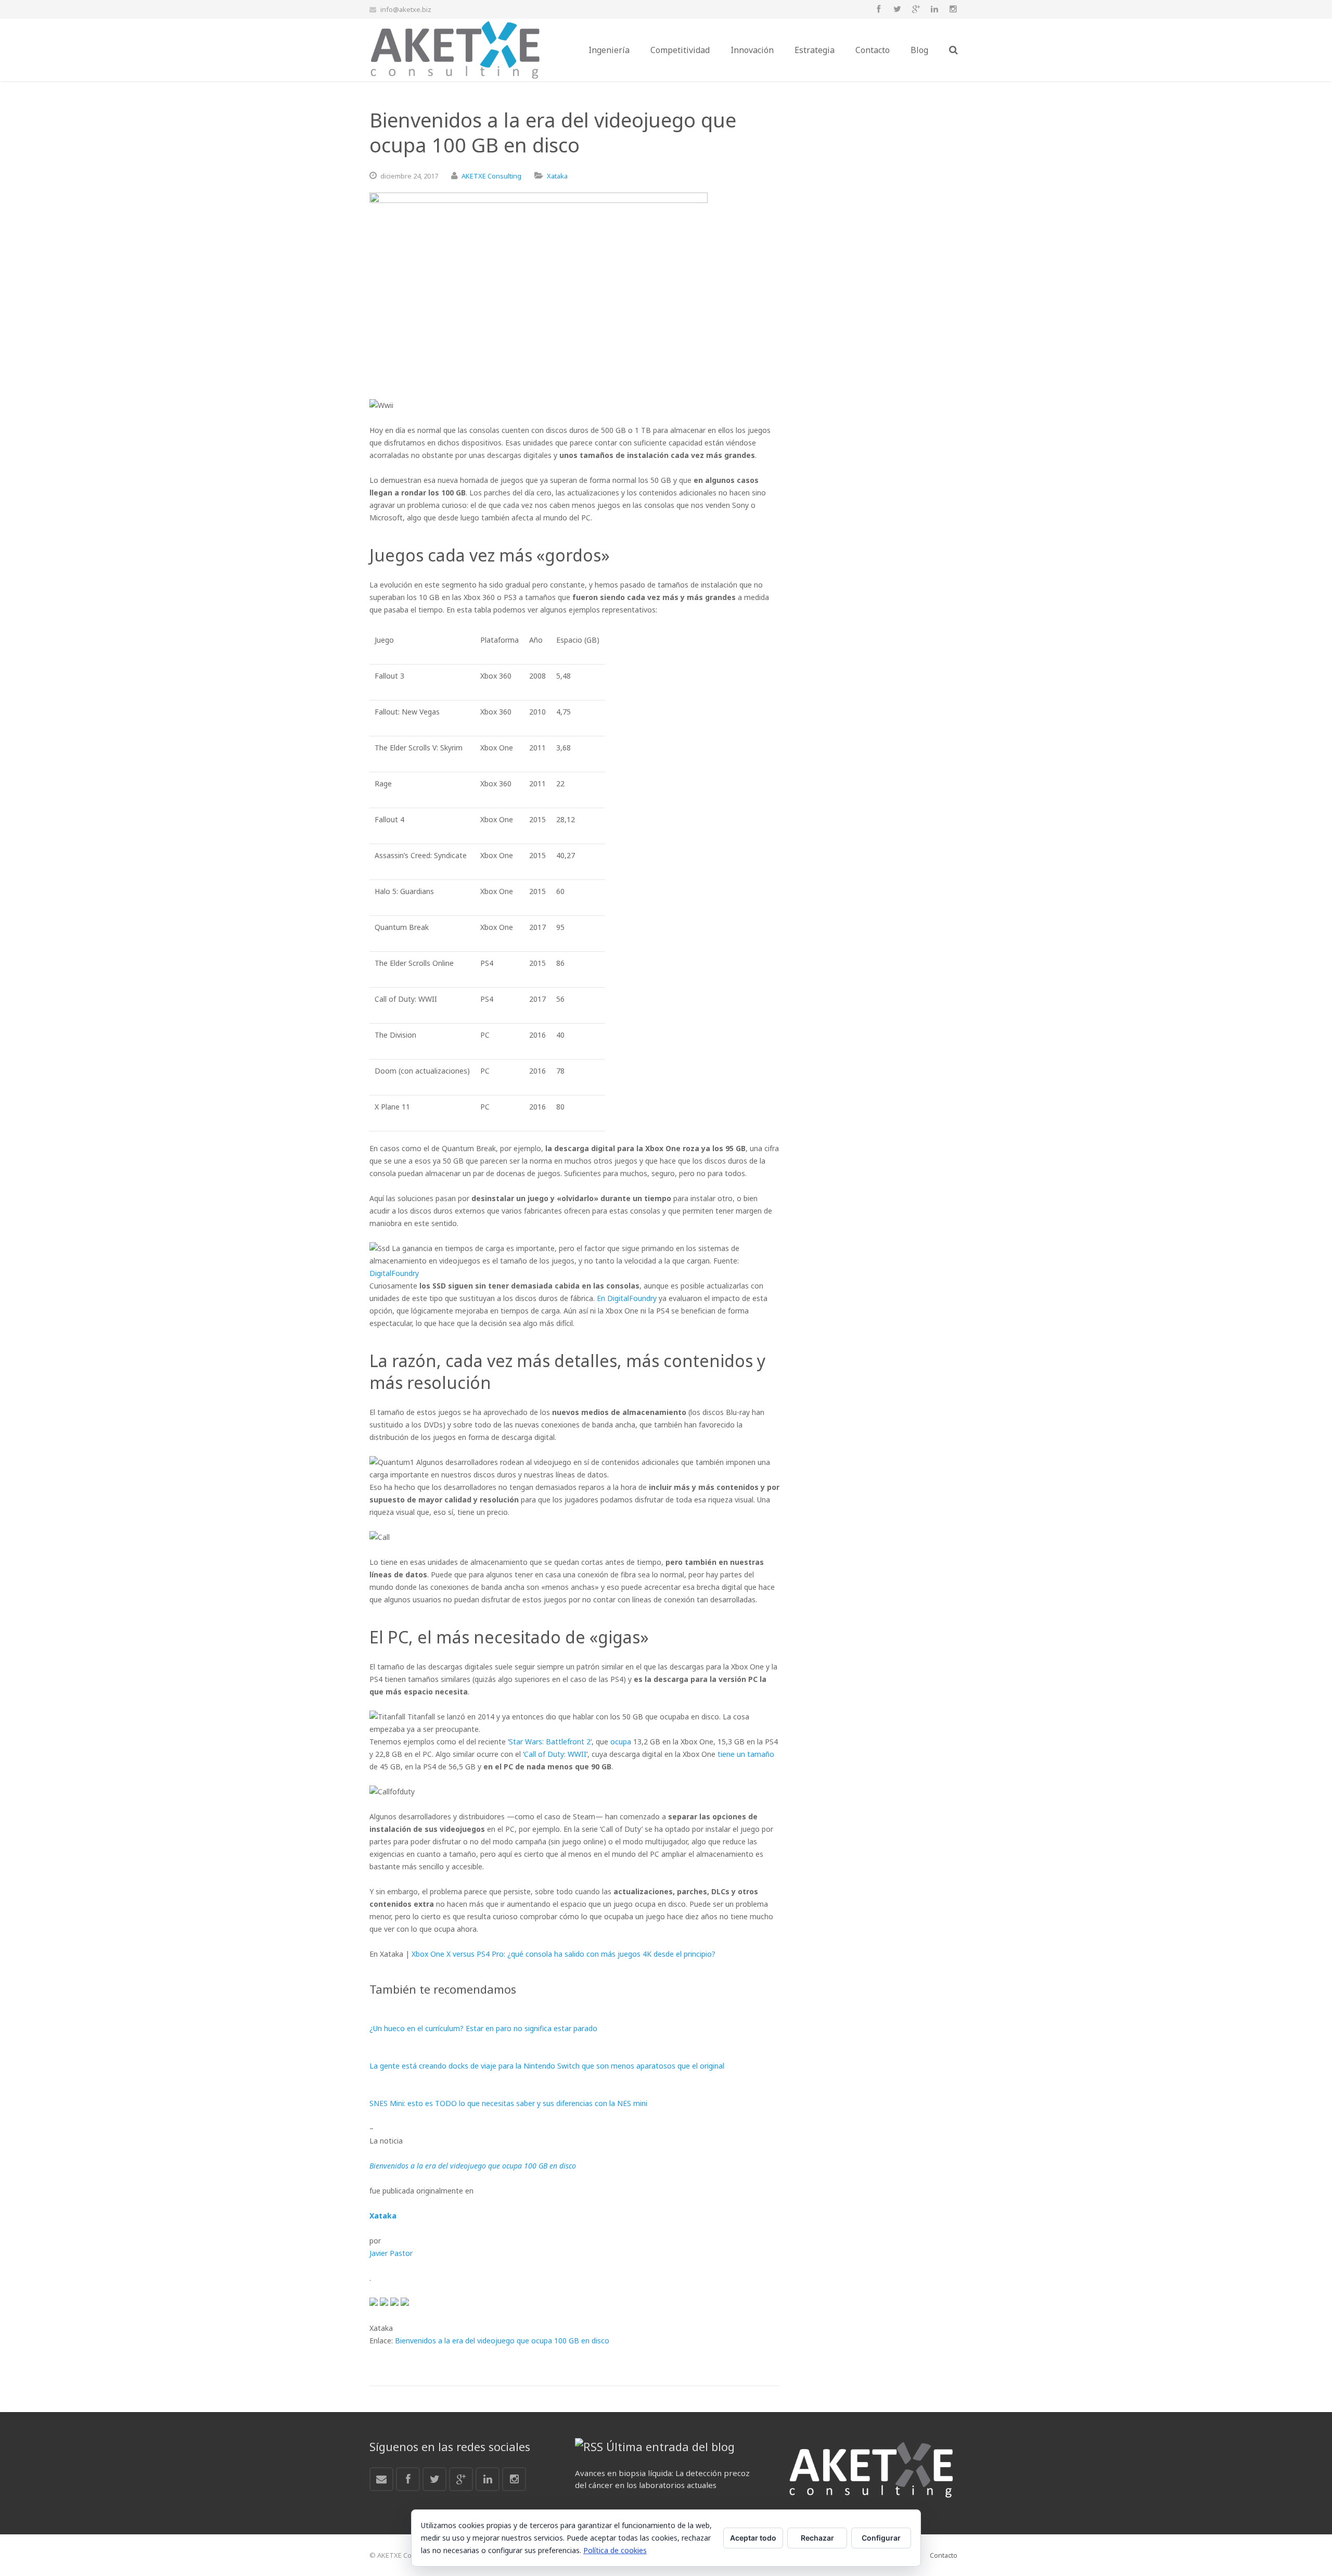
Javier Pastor (391, 2253)
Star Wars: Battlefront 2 (550, 1742)
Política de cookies (615, 2550)
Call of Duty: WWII (555, 1754)
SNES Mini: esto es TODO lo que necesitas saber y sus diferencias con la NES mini (508, 2103)
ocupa (621, 1742)
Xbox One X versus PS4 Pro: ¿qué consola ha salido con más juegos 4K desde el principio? (563, 1954)
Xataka (557, 176)
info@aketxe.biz (406, 9)
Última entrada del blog (670, 2446)
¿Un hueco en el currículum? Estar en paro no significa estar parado (483, 2028)
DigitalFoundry (394, 1273)
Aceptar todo (753, 2538)
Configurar (881, 2538)
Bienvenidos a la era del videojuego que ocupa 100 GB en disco (502, 2341)
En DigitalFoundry (627, 1298)
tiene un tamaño (746, 1754)
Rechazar (817, 2538)
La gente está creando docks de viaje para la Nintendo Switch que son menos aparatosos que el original (547, 2066)
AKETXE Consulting (491, 176)
